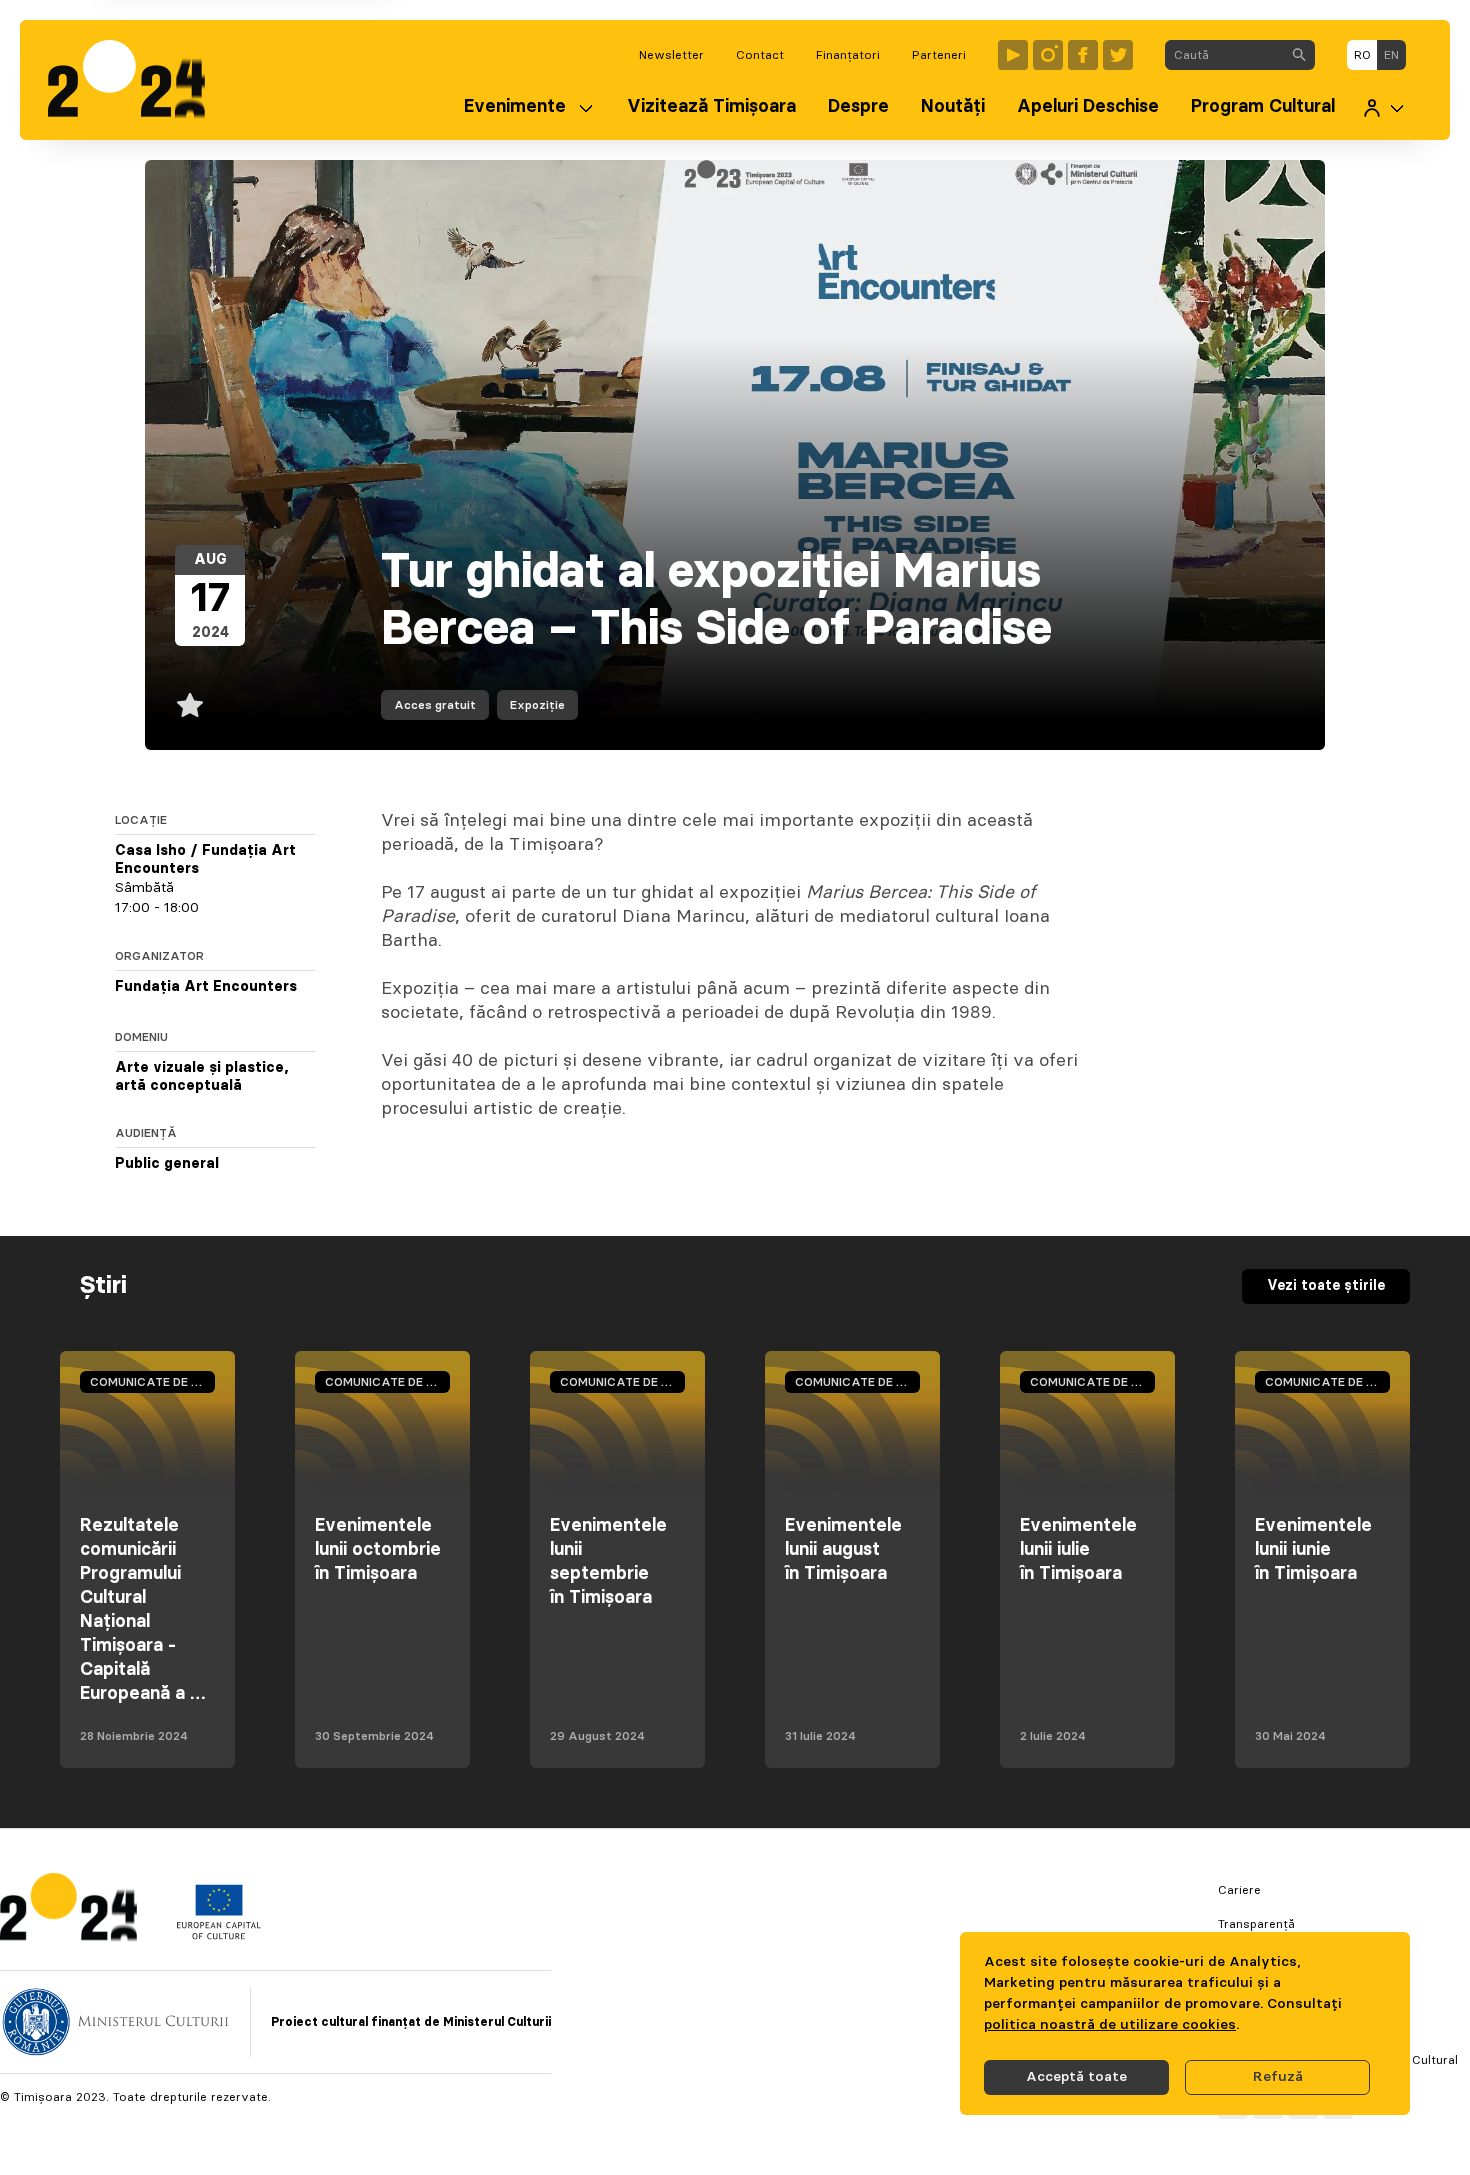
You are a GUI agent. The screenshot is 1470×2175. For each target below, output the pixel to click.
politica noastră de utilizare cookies (1110, 2025)
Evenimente (515, 107)
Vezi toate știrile (1326, 1286)
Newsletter (671, 55)
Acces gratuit (435, 705)
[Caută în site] (1299, 55)
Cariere (1239, 1890)
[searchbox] (1224, 55)
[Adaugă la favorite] (190, 705)
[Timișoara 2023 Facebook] (1083, 55)
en (1391, 55)
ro (1362, 55)
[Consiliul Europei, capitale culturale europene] (218, 1935)
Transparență (1256, 1924)
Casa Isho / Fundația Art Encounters (205, 860)
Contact (760, 55)
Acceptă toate (1076, 2077)
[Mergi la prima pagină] (136, 80)
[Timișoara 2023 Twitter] (1118, 55)
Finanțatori (848, 55)
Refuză (1278, 2077)
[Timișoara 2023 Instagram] (1048, 55)
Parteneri (939, 55)
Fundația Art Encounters (206, 987)
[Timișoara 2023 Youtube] (1013, 55)
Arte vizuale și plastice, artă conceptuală (202, 1077)
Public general (167, 1164)
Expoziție (537, 705)
